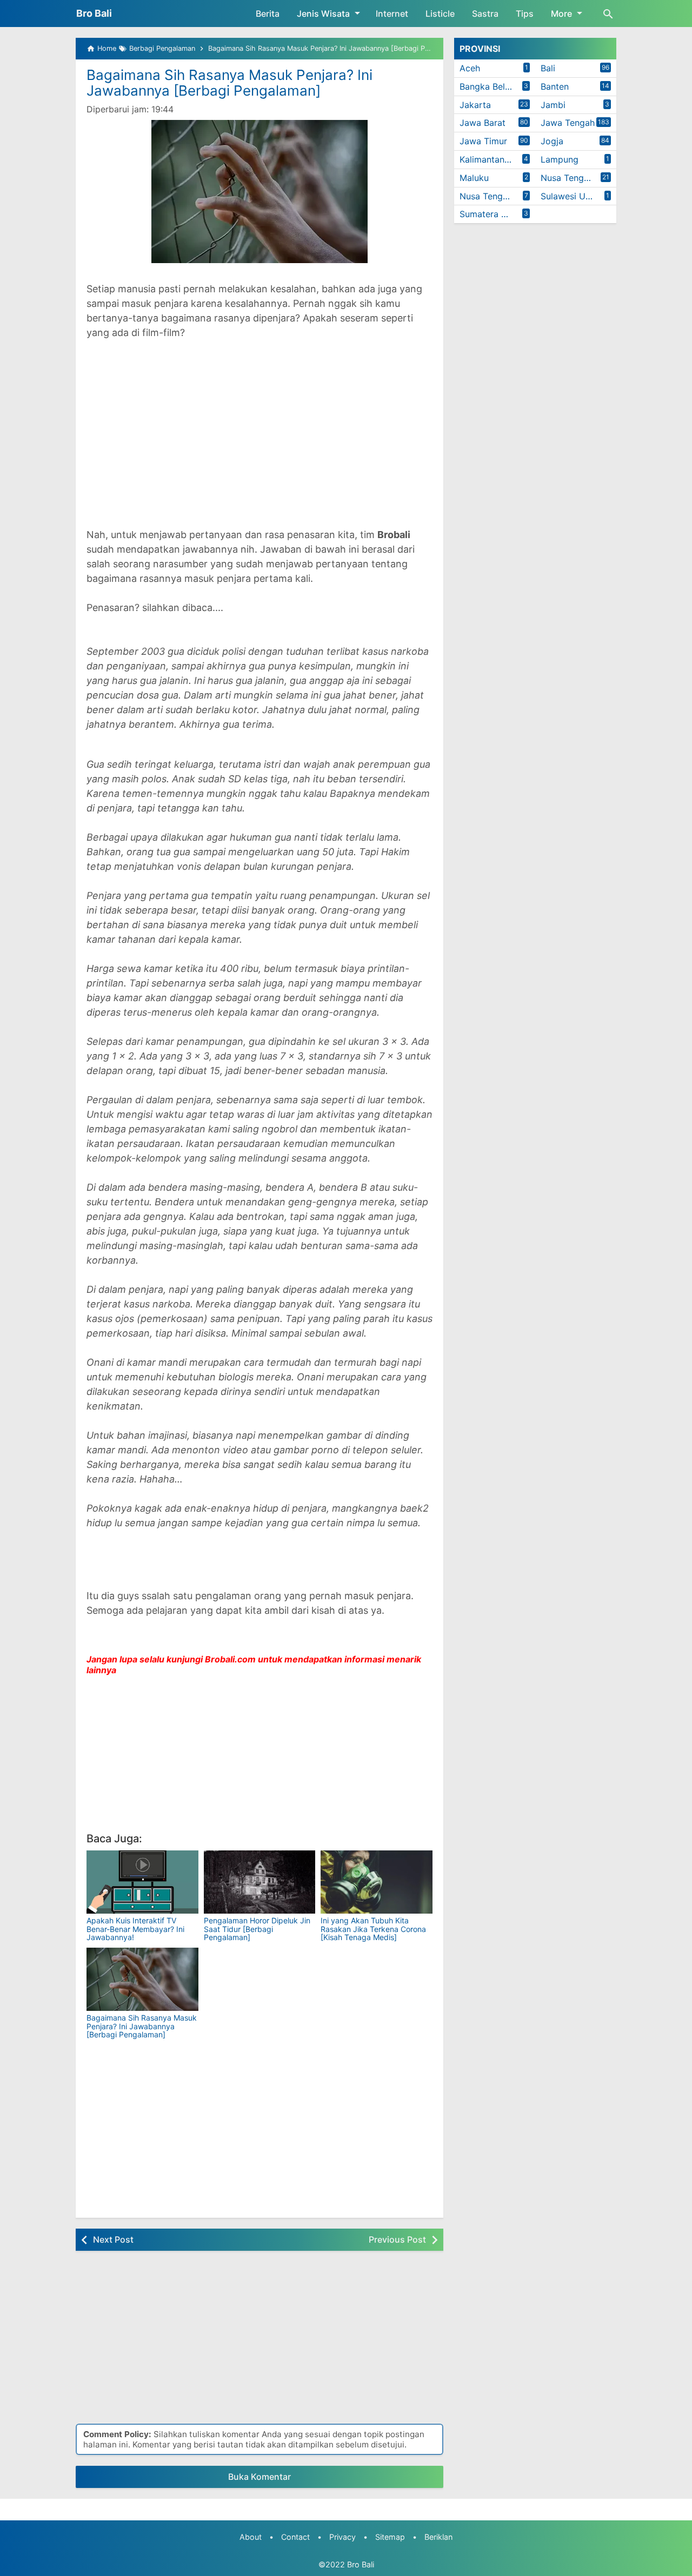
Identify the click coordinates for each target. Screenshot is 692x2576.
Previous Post (397, 2239)
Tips (525, 14)
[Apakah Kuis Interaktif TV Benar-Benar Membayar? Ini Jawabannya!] (142, 1882)
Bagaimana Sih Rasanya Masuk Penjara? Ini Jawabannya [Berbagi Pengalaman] (229, 83)
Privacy (342, 2537)
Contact (295, 2537)
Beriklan (438, 2537)
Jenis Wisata (323, 14)
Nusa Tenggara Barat (578, 178)
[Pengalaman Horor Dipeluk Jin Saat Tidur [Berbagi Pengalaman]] (260, 1882)
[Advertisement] (259, 441)
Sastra (485, 14)
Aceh (470, 68)
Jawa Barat (483, 123)
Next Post (113, 2239)
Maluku (474, 178)
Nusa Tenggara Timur (497, 196)
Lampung (560, 159)
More (561, 14)
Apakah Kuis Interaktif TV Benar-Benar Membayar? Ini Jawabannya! (135, 1929)
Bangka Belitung (493, 86)
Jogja (552, 141)
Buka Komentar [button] (259, 2477)
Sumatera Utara (492, 214)
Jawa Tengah (568, 123)
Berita (268, 14)
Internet (392, 14)
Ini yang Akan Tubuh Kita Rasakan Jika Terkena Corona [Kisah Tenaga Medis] (373, 1929)
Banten (555, 86)
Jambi (553, 105)
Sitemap (390, 2537)
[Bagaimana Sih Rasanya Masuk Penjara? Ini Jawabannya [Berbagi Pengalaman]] (142, 1979)
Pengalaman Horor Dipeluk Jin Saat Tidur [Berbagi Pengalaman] (257, 1929)
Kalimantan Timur (495, 159)
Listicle (440, 14)
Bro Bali (94, 13)
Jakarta (475, 105)
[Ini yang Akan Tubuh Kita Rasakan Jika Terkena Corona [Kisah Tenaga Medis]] (377, 1882)
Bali (548, 68)
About (251, 2537)
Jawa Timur (483, 141)
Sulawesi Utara (571, 196)
